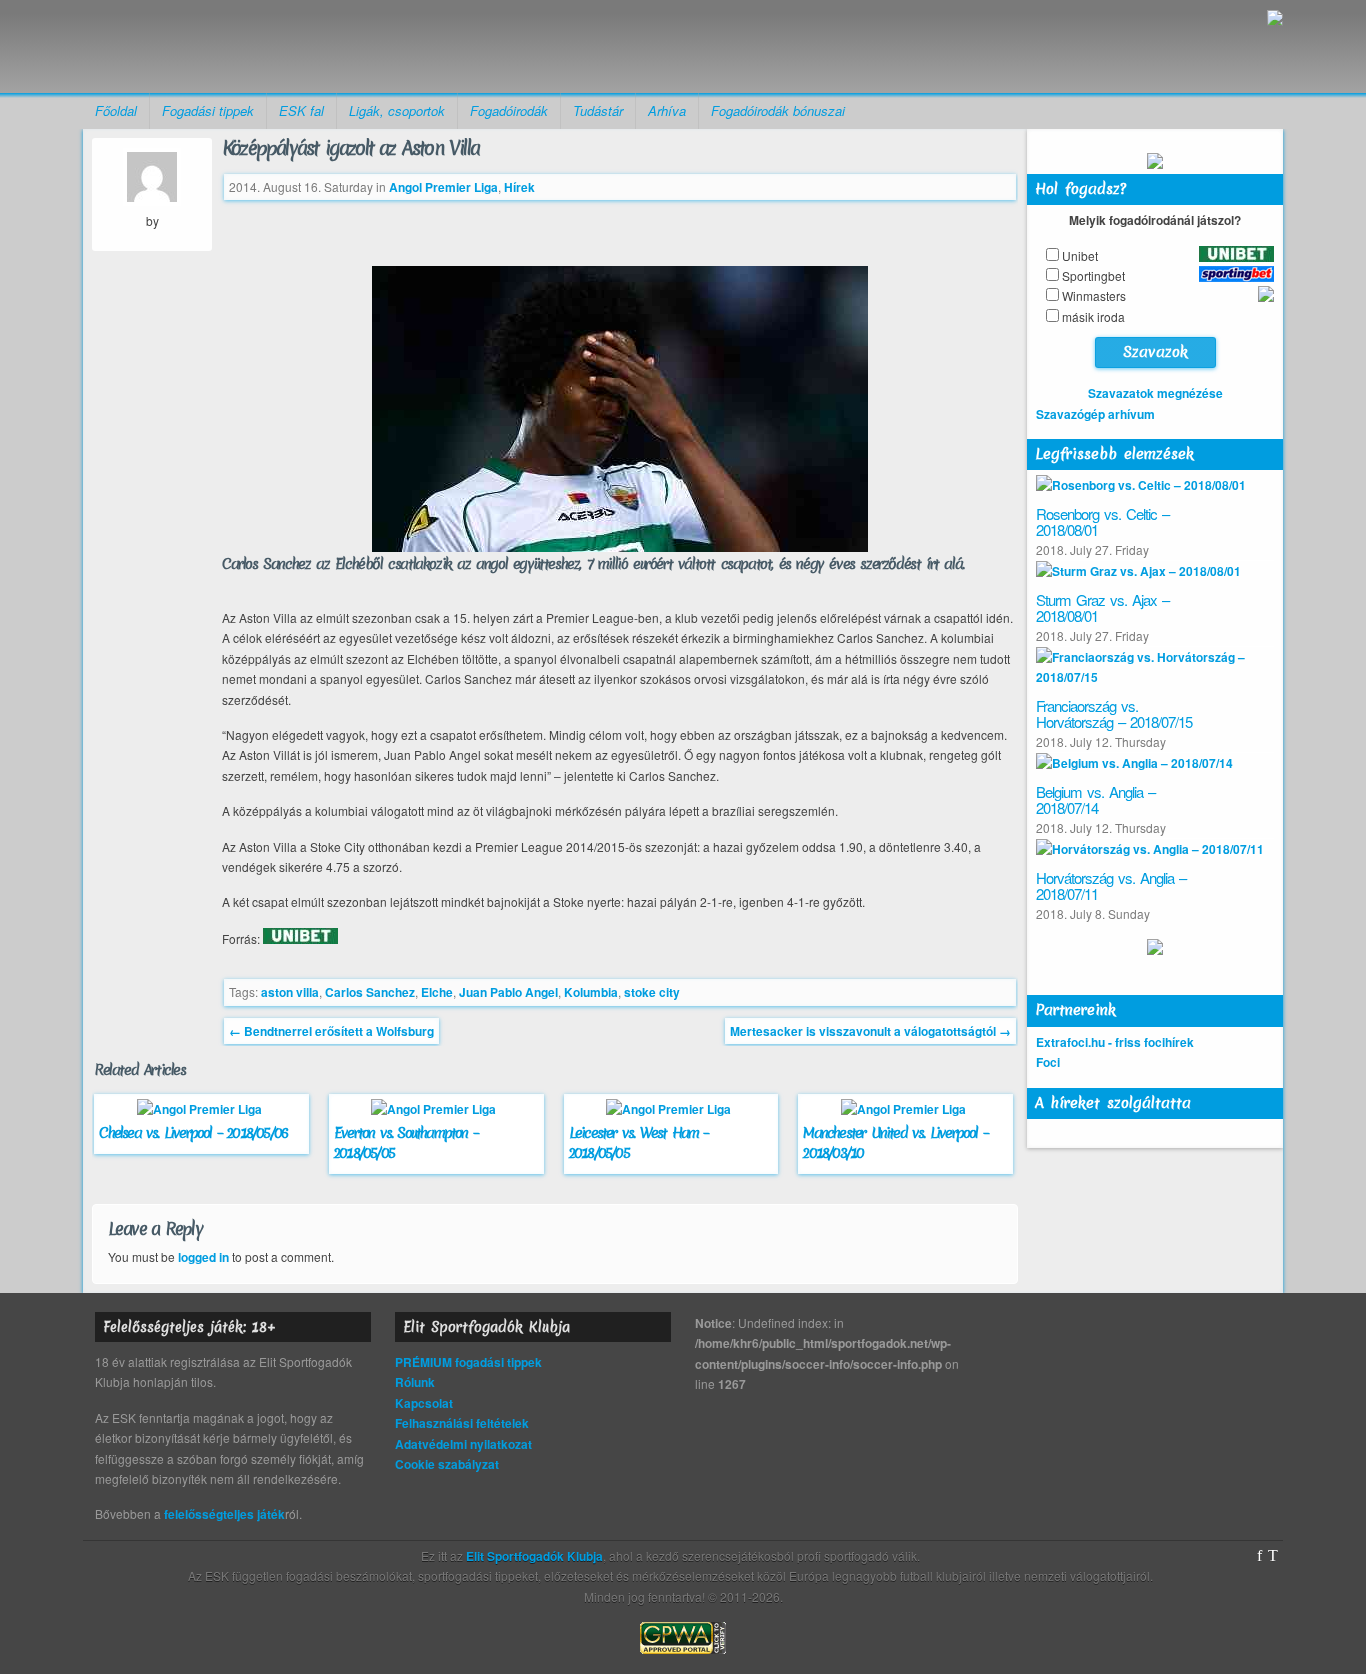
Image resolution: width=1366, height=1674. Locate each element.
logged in (203, 1257)
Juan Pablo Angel (508, 992)
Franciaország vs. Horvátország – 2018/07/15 (1114, 714)
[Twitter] (1273, 1556)
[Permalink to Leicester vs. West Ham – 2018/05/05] (671, 1109)
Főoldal (116, 110)
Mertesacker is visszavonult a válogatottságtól (870, 1031)
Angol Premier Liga (443, 187)
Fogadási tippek (208, 110)
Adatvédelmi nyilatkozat (463, 1444)
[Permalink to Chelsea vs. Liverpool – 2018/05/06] (202, 1109)
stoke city (652, 992)
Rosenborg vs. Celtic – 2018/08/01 (1102, 522)
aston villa (290, 992)
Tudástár (598, 110)
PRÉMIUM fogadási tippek (468, 1362)
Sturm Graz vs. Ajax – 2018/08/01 (1102, 608)
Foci (1048, 1062)
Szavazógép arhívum (1095, 414)
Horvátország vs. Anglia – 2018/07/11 (1111, 886)
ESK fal (301, 110)
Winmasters (1094, 295)
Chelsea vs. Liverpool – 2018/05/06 (193, 1133)
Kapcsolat (424, 1403)
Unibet (1080, 255)
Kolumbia (591, 992)
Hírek (519, 187)
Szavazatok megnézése (1155, 393)
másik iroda (1093, 316)
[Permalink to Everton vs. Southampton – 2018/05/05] (436, 1109)
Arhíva (667, 110)
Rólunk (415, 1382)
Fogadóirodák (509, 110)
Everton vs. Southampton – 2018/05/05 (406, 1143)
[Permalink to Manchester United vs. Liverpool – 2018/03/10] (906, 1109)
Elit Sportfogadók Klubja (239, 46)
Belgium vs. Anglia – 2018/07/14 (1095, 800)
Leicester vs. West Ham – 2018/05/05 (639, 1143)
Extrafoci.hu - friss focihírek (1115, 1042)
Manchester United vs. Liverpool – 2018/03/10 (895, 1143)
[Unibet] (300, 939)
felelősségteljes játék (224, 1514)
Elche (437, 992)
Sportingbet (1093, 275)
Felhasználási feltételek (462, 1423)
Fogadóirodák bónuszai (778, 110)
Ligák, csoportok (397, 110)
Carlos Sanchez (370, 992)
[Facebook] (1259, 1556)
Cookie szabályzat (447, 1464)
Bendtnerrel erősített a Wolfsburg (331, 1031)
